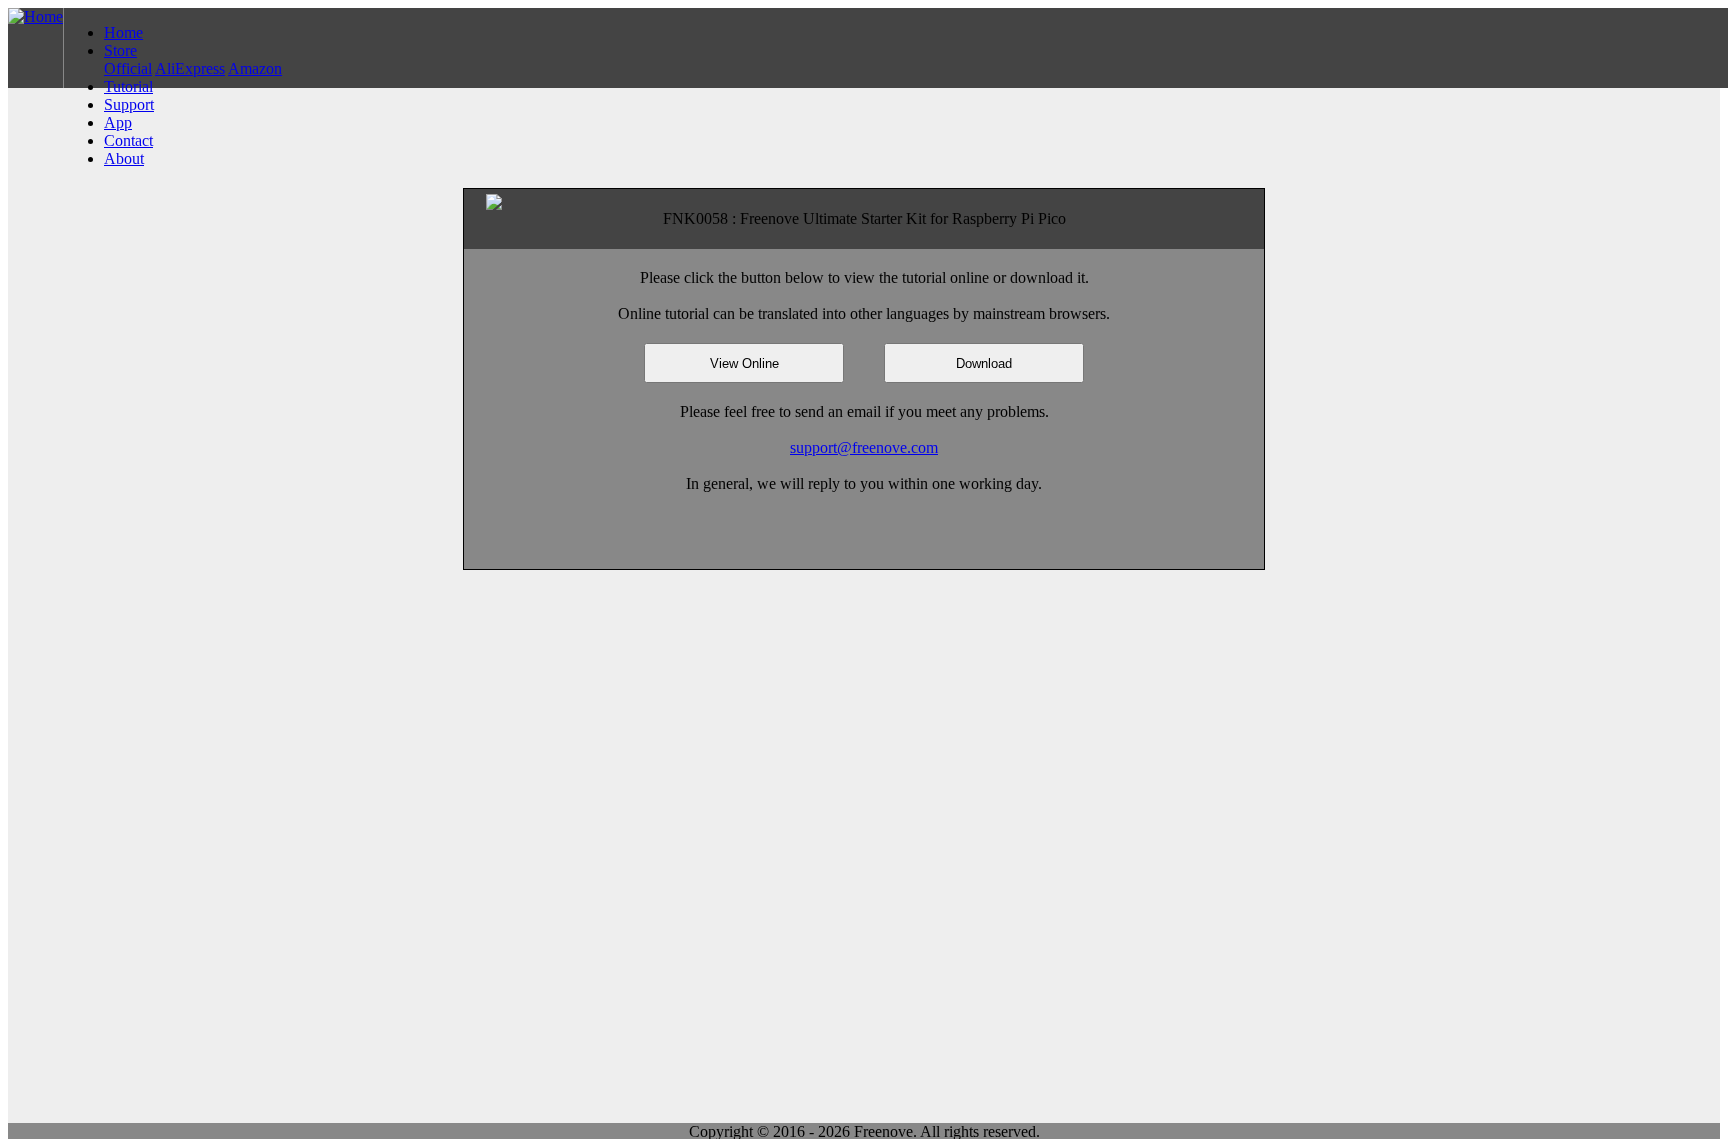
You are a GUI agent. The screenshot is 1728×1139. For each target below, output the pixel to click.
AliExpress (190, 68)
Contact (128, 140)
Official (128, 68)
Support (129, 104)
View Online (744, 363)
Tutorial (128, 86)
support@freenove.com (864, 447)
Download (984, 363)
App (118, 122)
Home (123, 32)
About (124, 158)
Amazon (255, 68)
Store (120, 50)
